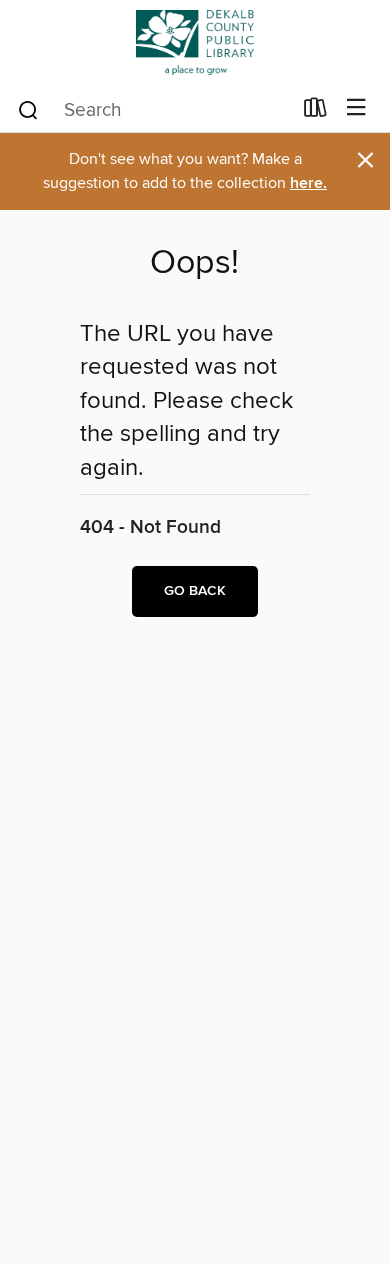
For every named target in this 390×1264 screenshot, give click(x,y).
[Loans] (315, 112)
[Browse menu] (356, 108)
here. (308, 183)
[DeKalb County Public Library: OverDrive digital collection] (195, 42)
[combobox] (153, 110)
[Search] (28, 109)
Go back (195, 591)
